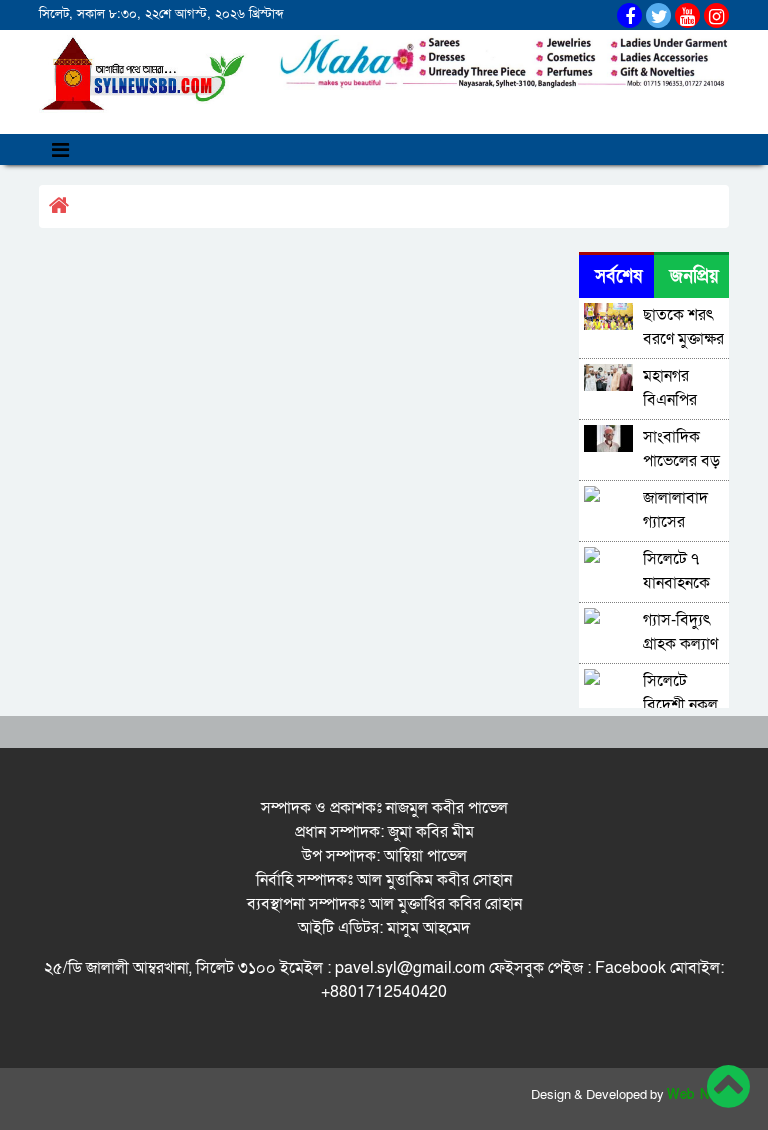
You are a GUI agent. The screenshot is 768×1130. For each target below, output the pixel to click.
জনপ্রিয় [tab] (694, 276)
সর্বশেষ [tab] (618, 276)
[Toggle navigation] (60, 149)
